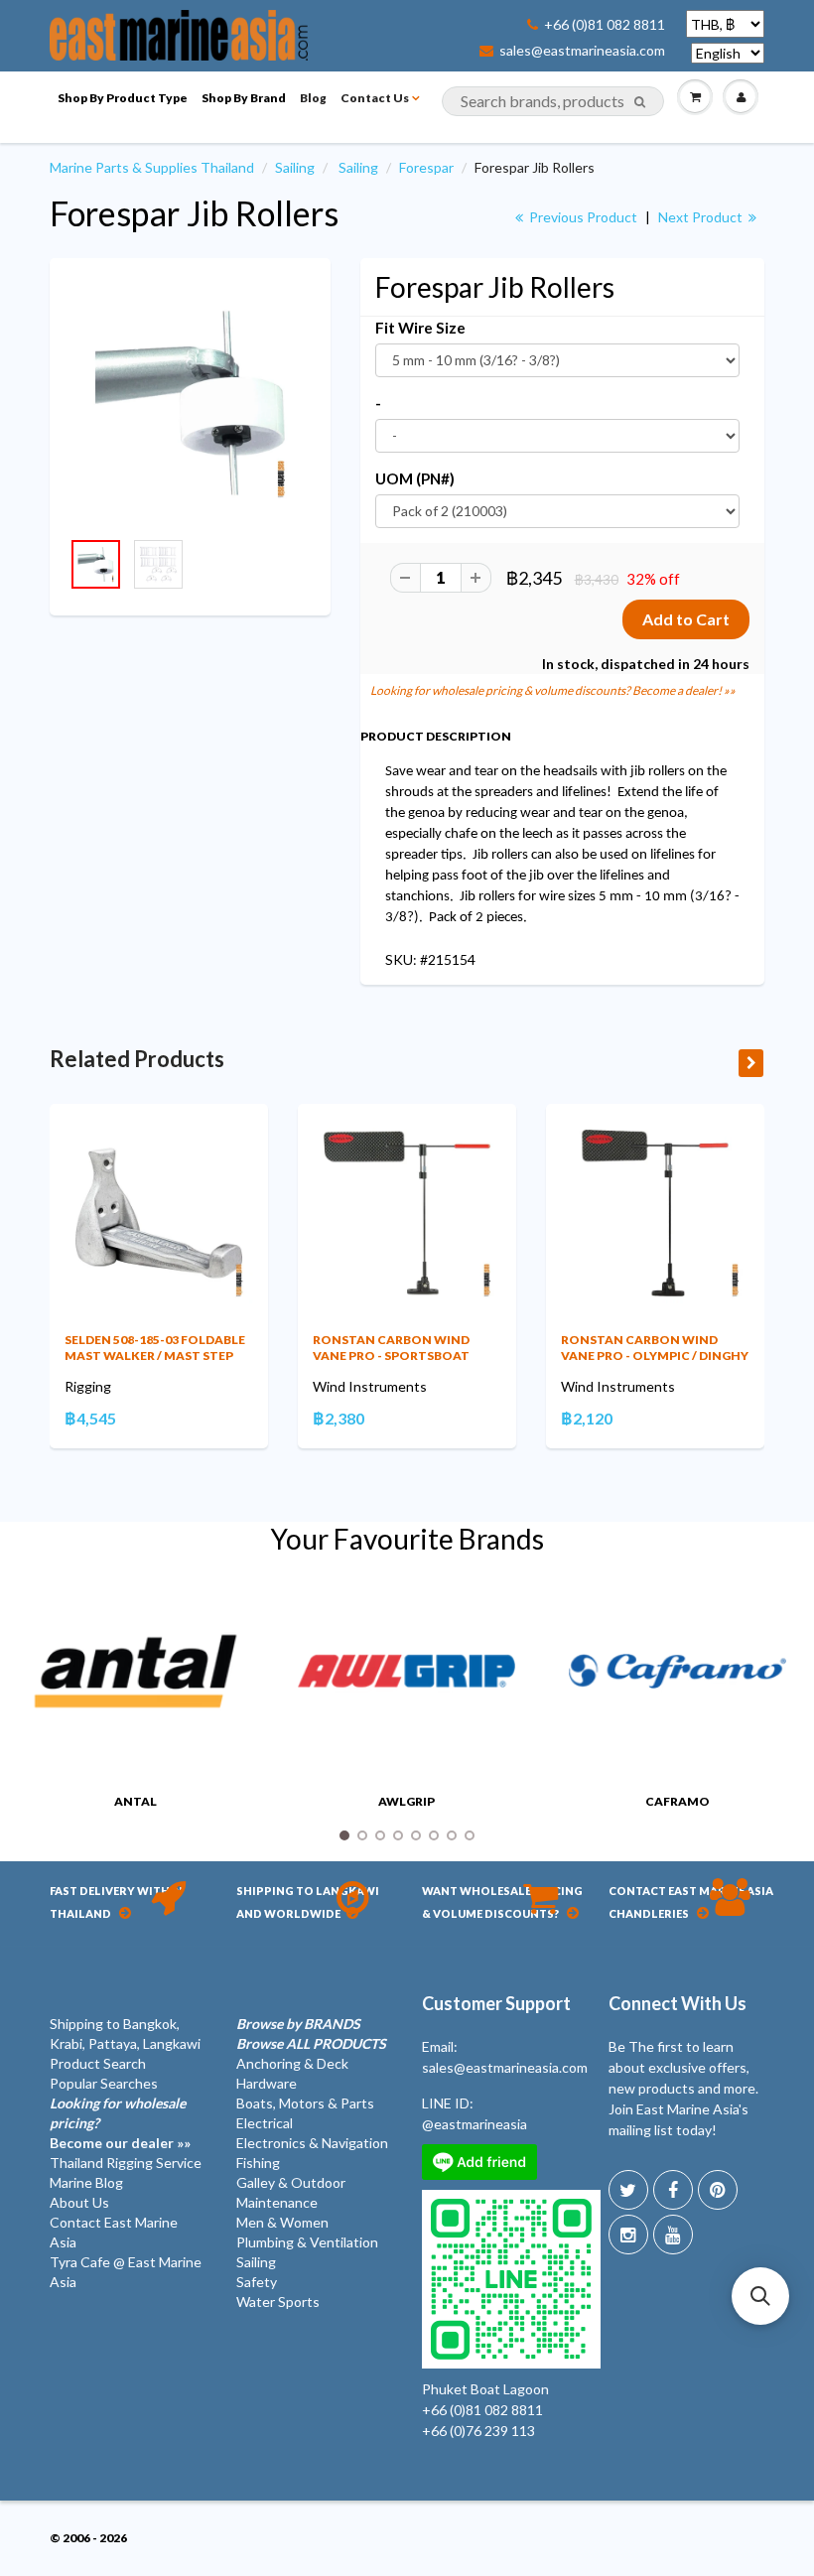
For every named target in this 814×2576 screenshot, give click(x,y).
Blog (313, 98)
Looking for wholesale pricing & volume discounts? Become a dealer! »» (553, 690)
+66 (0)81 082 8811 (605, 25)
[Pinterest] (718, 2190)
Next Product (702, 217)
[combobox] (553, 101)
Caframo (678, 1801)
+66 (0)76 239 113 (478, 2431)
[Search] (640, 102)
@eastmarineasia (475, 2124)
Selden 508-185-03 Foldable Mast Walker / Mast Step (155, 1348)
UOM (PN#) (415, 478)
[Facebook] (673, 2190)
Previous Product (582, 217)
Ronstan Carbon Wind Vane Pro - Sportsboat (391, 1348)
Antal (136, 1801)
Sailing (295, 167)
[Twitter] (628, 2190)
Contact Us (375, 98)
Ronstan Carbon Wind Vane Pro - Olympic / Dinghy (655, 1348)
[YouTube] (673, 2235)
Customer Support (496, 2003)
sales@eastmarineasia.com (582, 51)
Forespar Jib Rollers (194, 213)
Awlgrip (407, 1801)
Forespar (426, 167)
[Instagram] (628, 2235)
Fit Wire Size (420, 328)
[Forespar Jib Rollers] (190, 404)
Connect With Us (678, 2003)
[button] (760, 2296)
